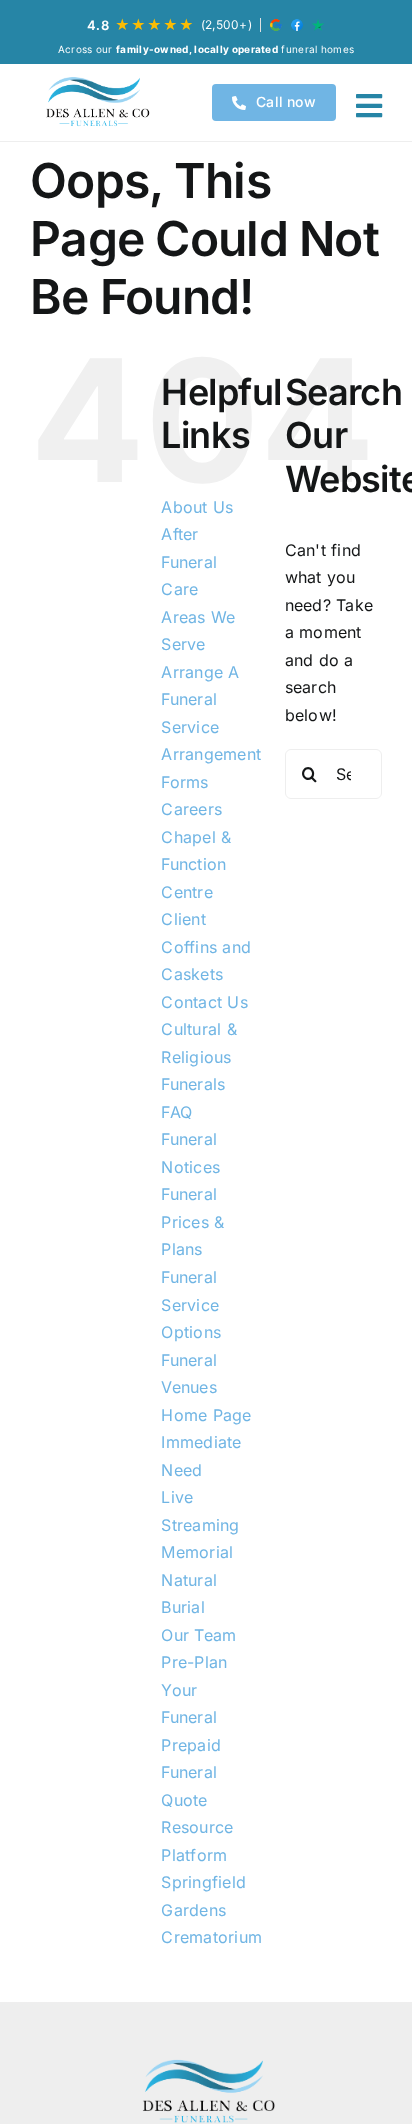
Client (183, 919)
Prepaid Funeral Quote (191, 1772)
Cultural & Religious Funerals (198, 1056)
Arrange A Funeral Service (200, 699)
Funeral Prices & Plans (192, 1221)
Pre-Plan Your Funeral (194, 1689)
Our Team (198, 1635)
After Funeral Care (189, 561)
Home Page (206, 1415)
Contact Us (204, 1002)
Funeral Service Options (191, 1304)
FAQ (176, 1112)
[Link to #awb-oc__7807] (369, 106)
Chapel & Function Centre (196, 864)
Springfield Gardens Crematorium (211, 1909)
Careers (191, 809)
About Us (197, 507)
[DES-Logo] (96, 102)
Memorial (197, 1552)
